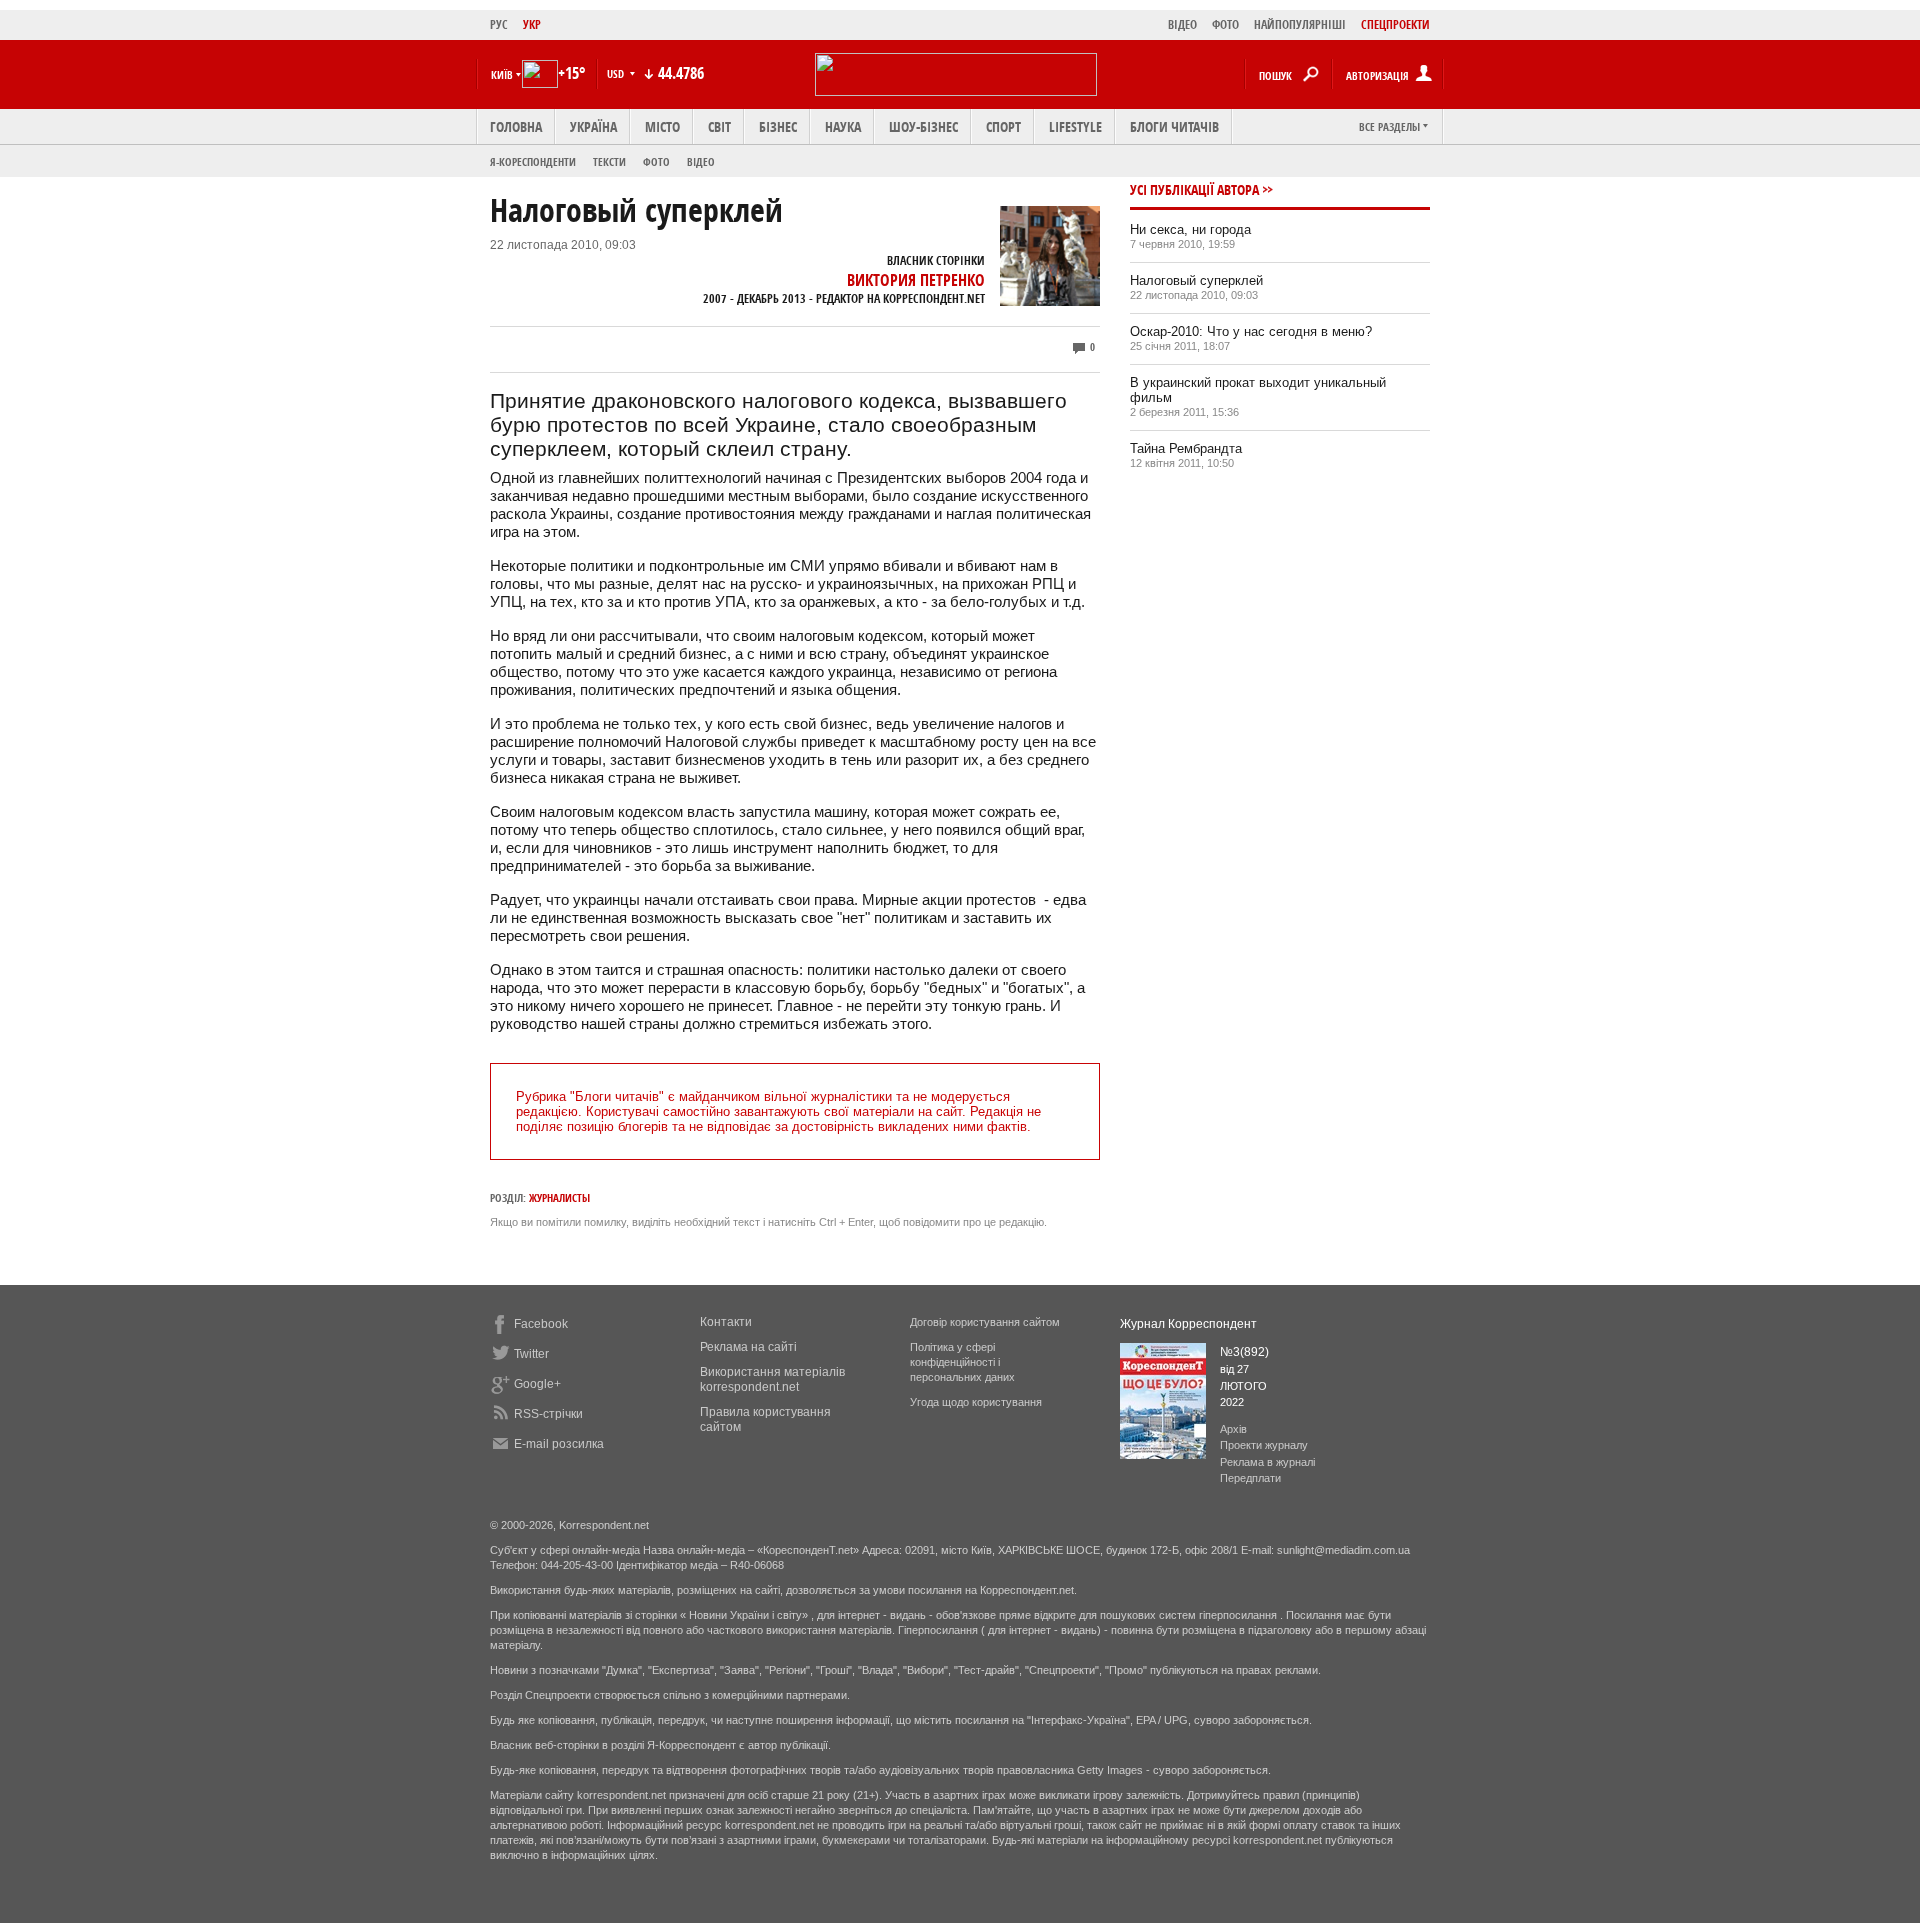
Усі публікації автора (1194, 189)
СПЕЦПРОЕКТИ (1395, 24)
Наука (843, 126)
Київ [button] (502, 74)
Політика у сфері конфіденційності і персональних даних (962, 1362)
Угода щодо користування (976, 1402)
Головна (516, 126)
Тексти (609, 161)
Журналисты (559, 1197)
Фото (656, 161)
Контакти (726, 1322)
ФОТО (1225, 24)
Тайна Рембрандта (1186, 448)
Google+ (537, 1384)
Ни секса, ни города (1190, 229)
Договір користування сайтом (985, 1322)
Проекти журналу (1264, 1445)
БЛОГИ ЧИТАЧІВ (1174, 126)
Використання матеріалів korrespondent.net (772, 1379)
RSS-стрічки (548, 1414)
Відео (701, 161)
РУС (499, 24)
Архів (1233, 1429)
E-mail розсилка (559, 1444)
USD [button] (617, 73)
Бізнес (778, 126)
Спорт (1003, 126)
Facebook (541, 1324)
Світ (719, 126)
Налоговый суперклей (1196, 280)
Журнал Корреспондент (1188, 1324)
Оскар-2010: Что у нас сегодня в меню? (1251, 331)
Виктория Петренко (916, 280)
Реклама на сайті (748, 1347)
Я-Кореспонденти (533, 161)
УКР (532, 24)
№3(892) (1244, 1352)
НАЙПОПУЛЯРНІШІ (1300, 24)
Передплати (1250, 1478)
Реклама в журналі (1267, 1462)
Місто (662, 126)
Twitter (531, 1354)
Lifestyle (1075, 126)
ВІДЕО (1182, 24)
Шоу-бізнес (923, 126)
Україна (593, 126)
